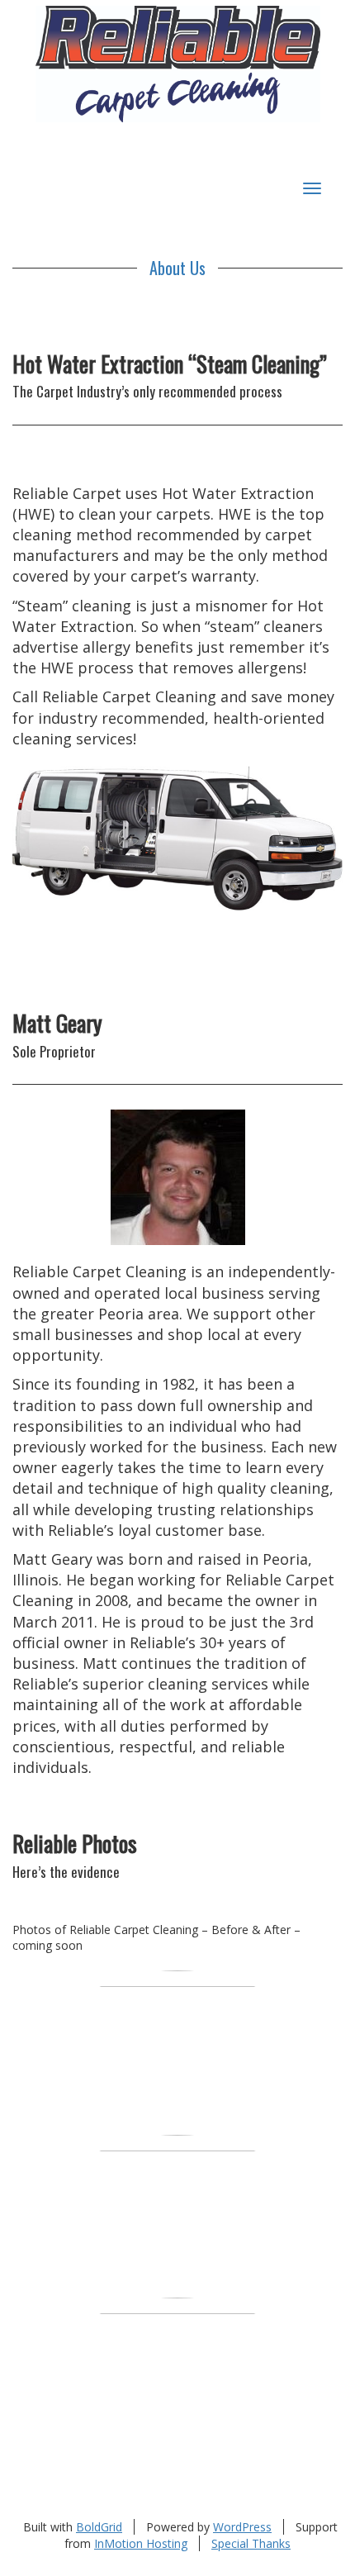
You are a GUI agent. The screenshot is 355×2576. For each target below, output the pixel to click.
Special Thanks (251, 2543)
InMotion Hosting (141, 2543)
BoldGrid (99, 2527)
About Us (177, 268)
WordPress (242, 2527)
